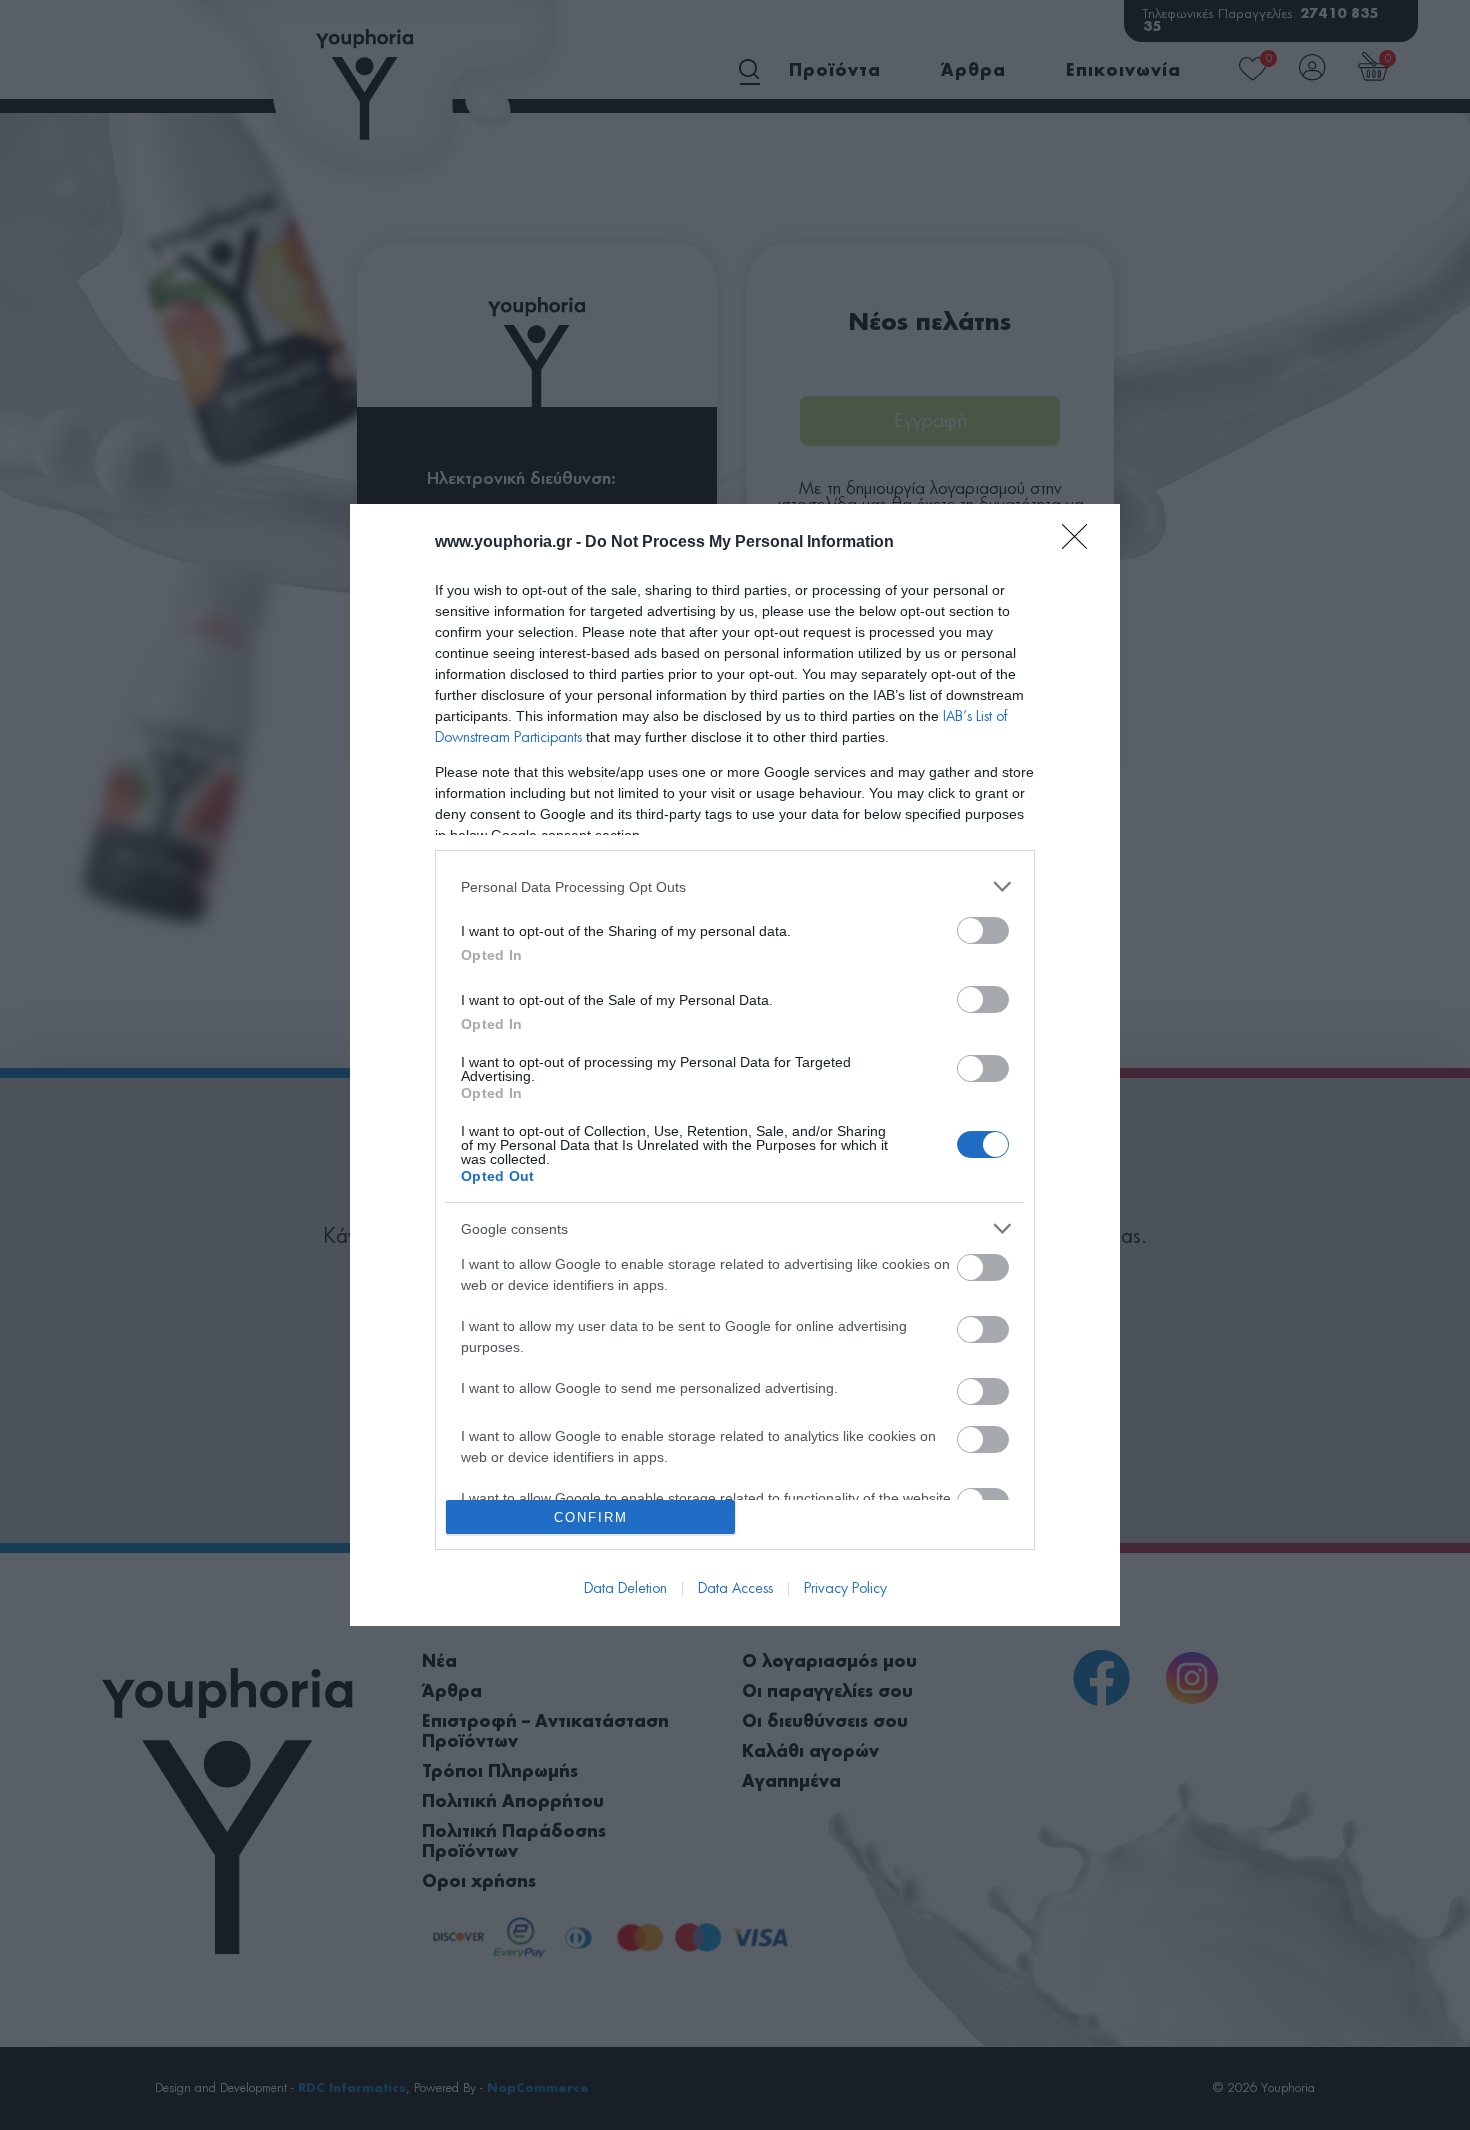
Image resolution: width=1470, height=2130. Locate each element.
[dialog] (735, 1065)
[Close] (1081, 543)
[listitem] (735, 886)
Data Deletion (625, 1589)
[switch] (983, 930)
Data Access (735, 1589)
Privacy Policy (845, 1589)
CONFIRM (591, 1517)
